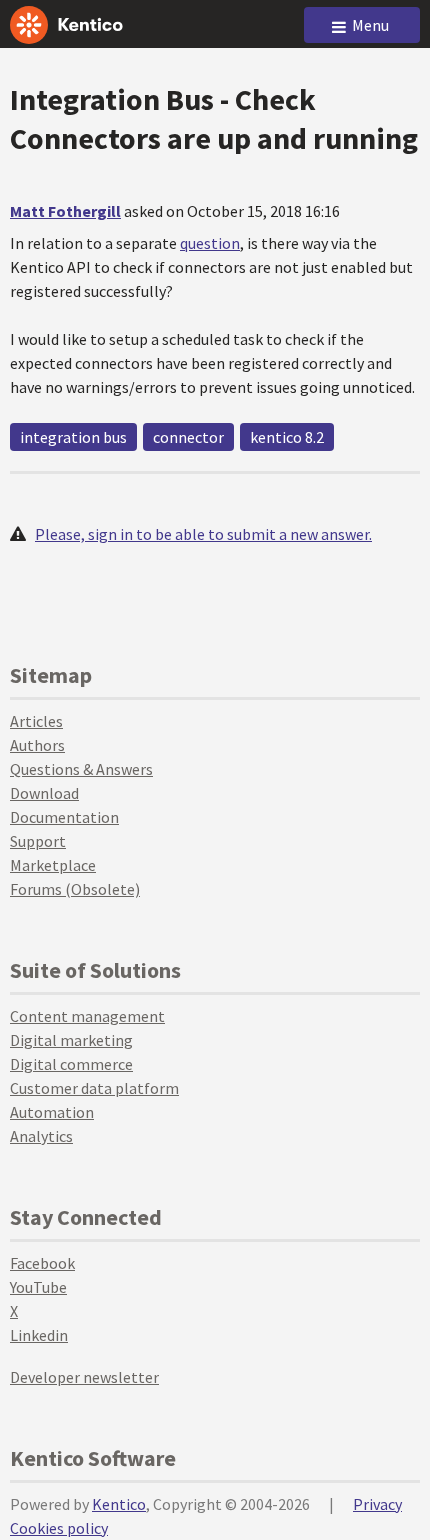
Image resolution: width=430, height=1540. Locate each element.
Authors (37, 745)
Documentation (64, 817)
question (210, 243)
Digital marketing (71, 1040)
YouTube (38, 1287)
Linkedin (39, 1335)
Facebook (42, 1263)
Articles (36, 721)
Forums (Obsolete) (75, 889)
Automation (52, 1112)
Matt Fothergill (65, 211)
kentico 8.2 (287, 437)
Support (38, 841)
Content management (87, 1016)
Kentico (119, 1504)
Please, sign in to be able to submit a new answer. (203, 534)
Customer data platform (94, 1088)
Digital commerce (71, 1064)
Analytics (41, 1136)
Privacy (377, 1504)
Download (44, 793)
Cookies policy (59, 1528)
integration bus (73, 437)
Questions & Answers (81, 769)
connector (188, 437)
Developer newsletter (84, 1377)
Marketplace (53, 865)
